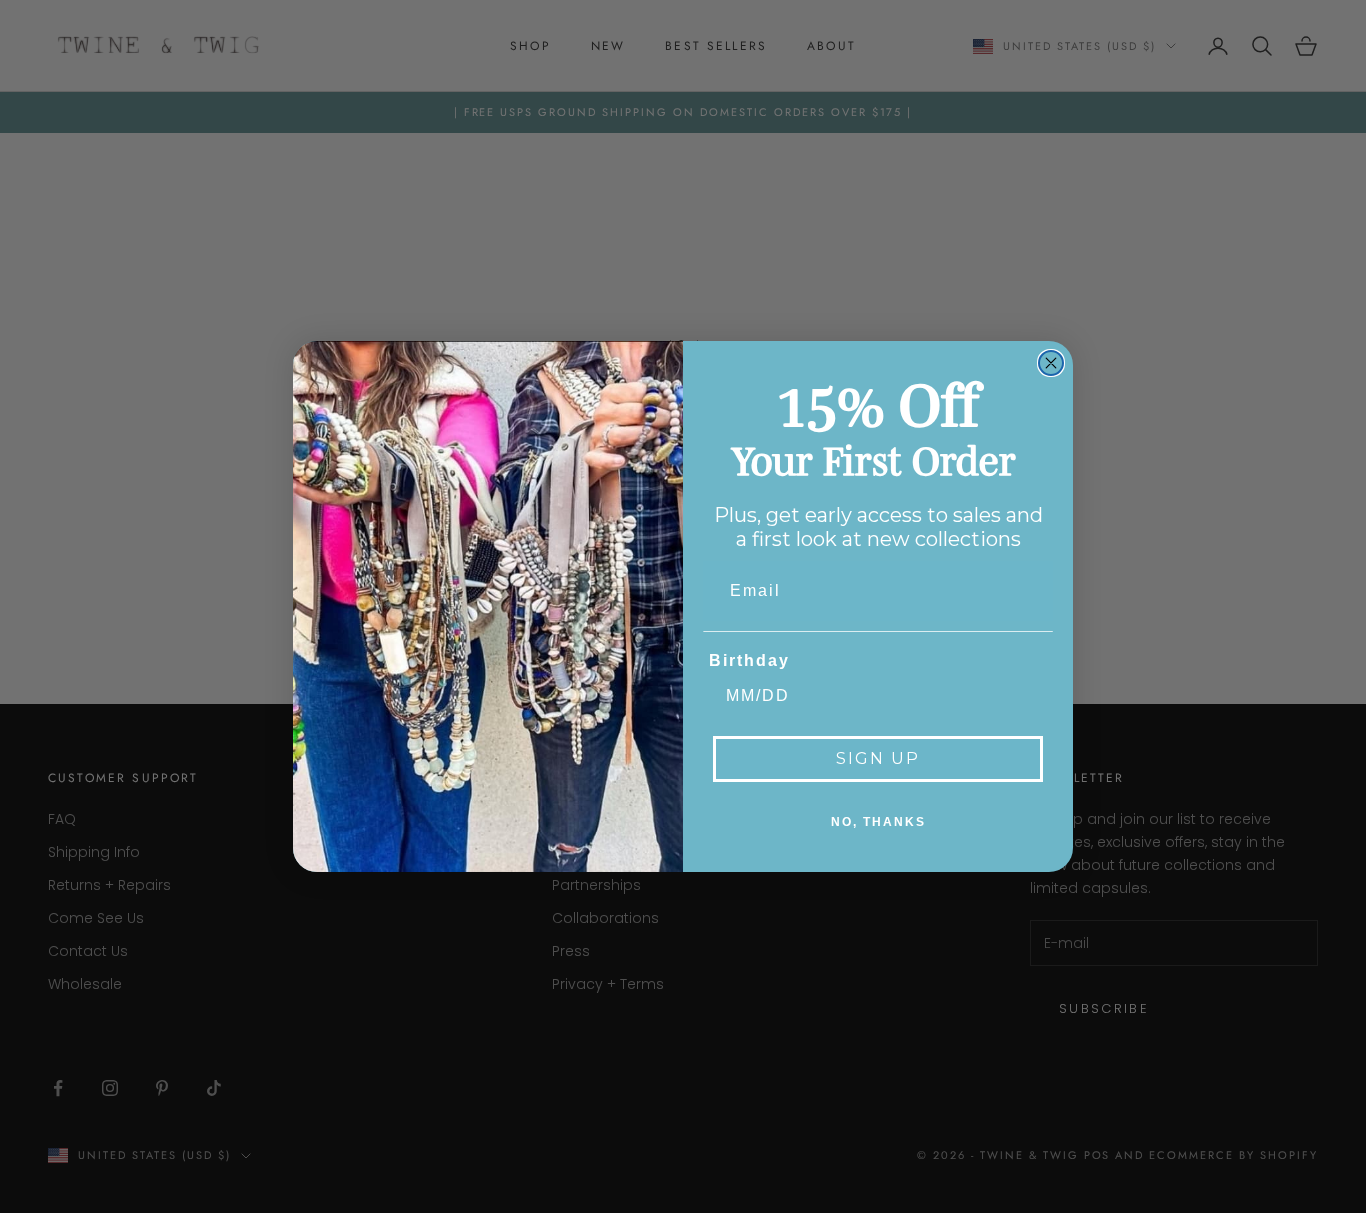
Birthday (749, 660)
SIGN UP (878, 758)
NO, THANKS (878, 822)
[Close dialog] (1051, 363)
